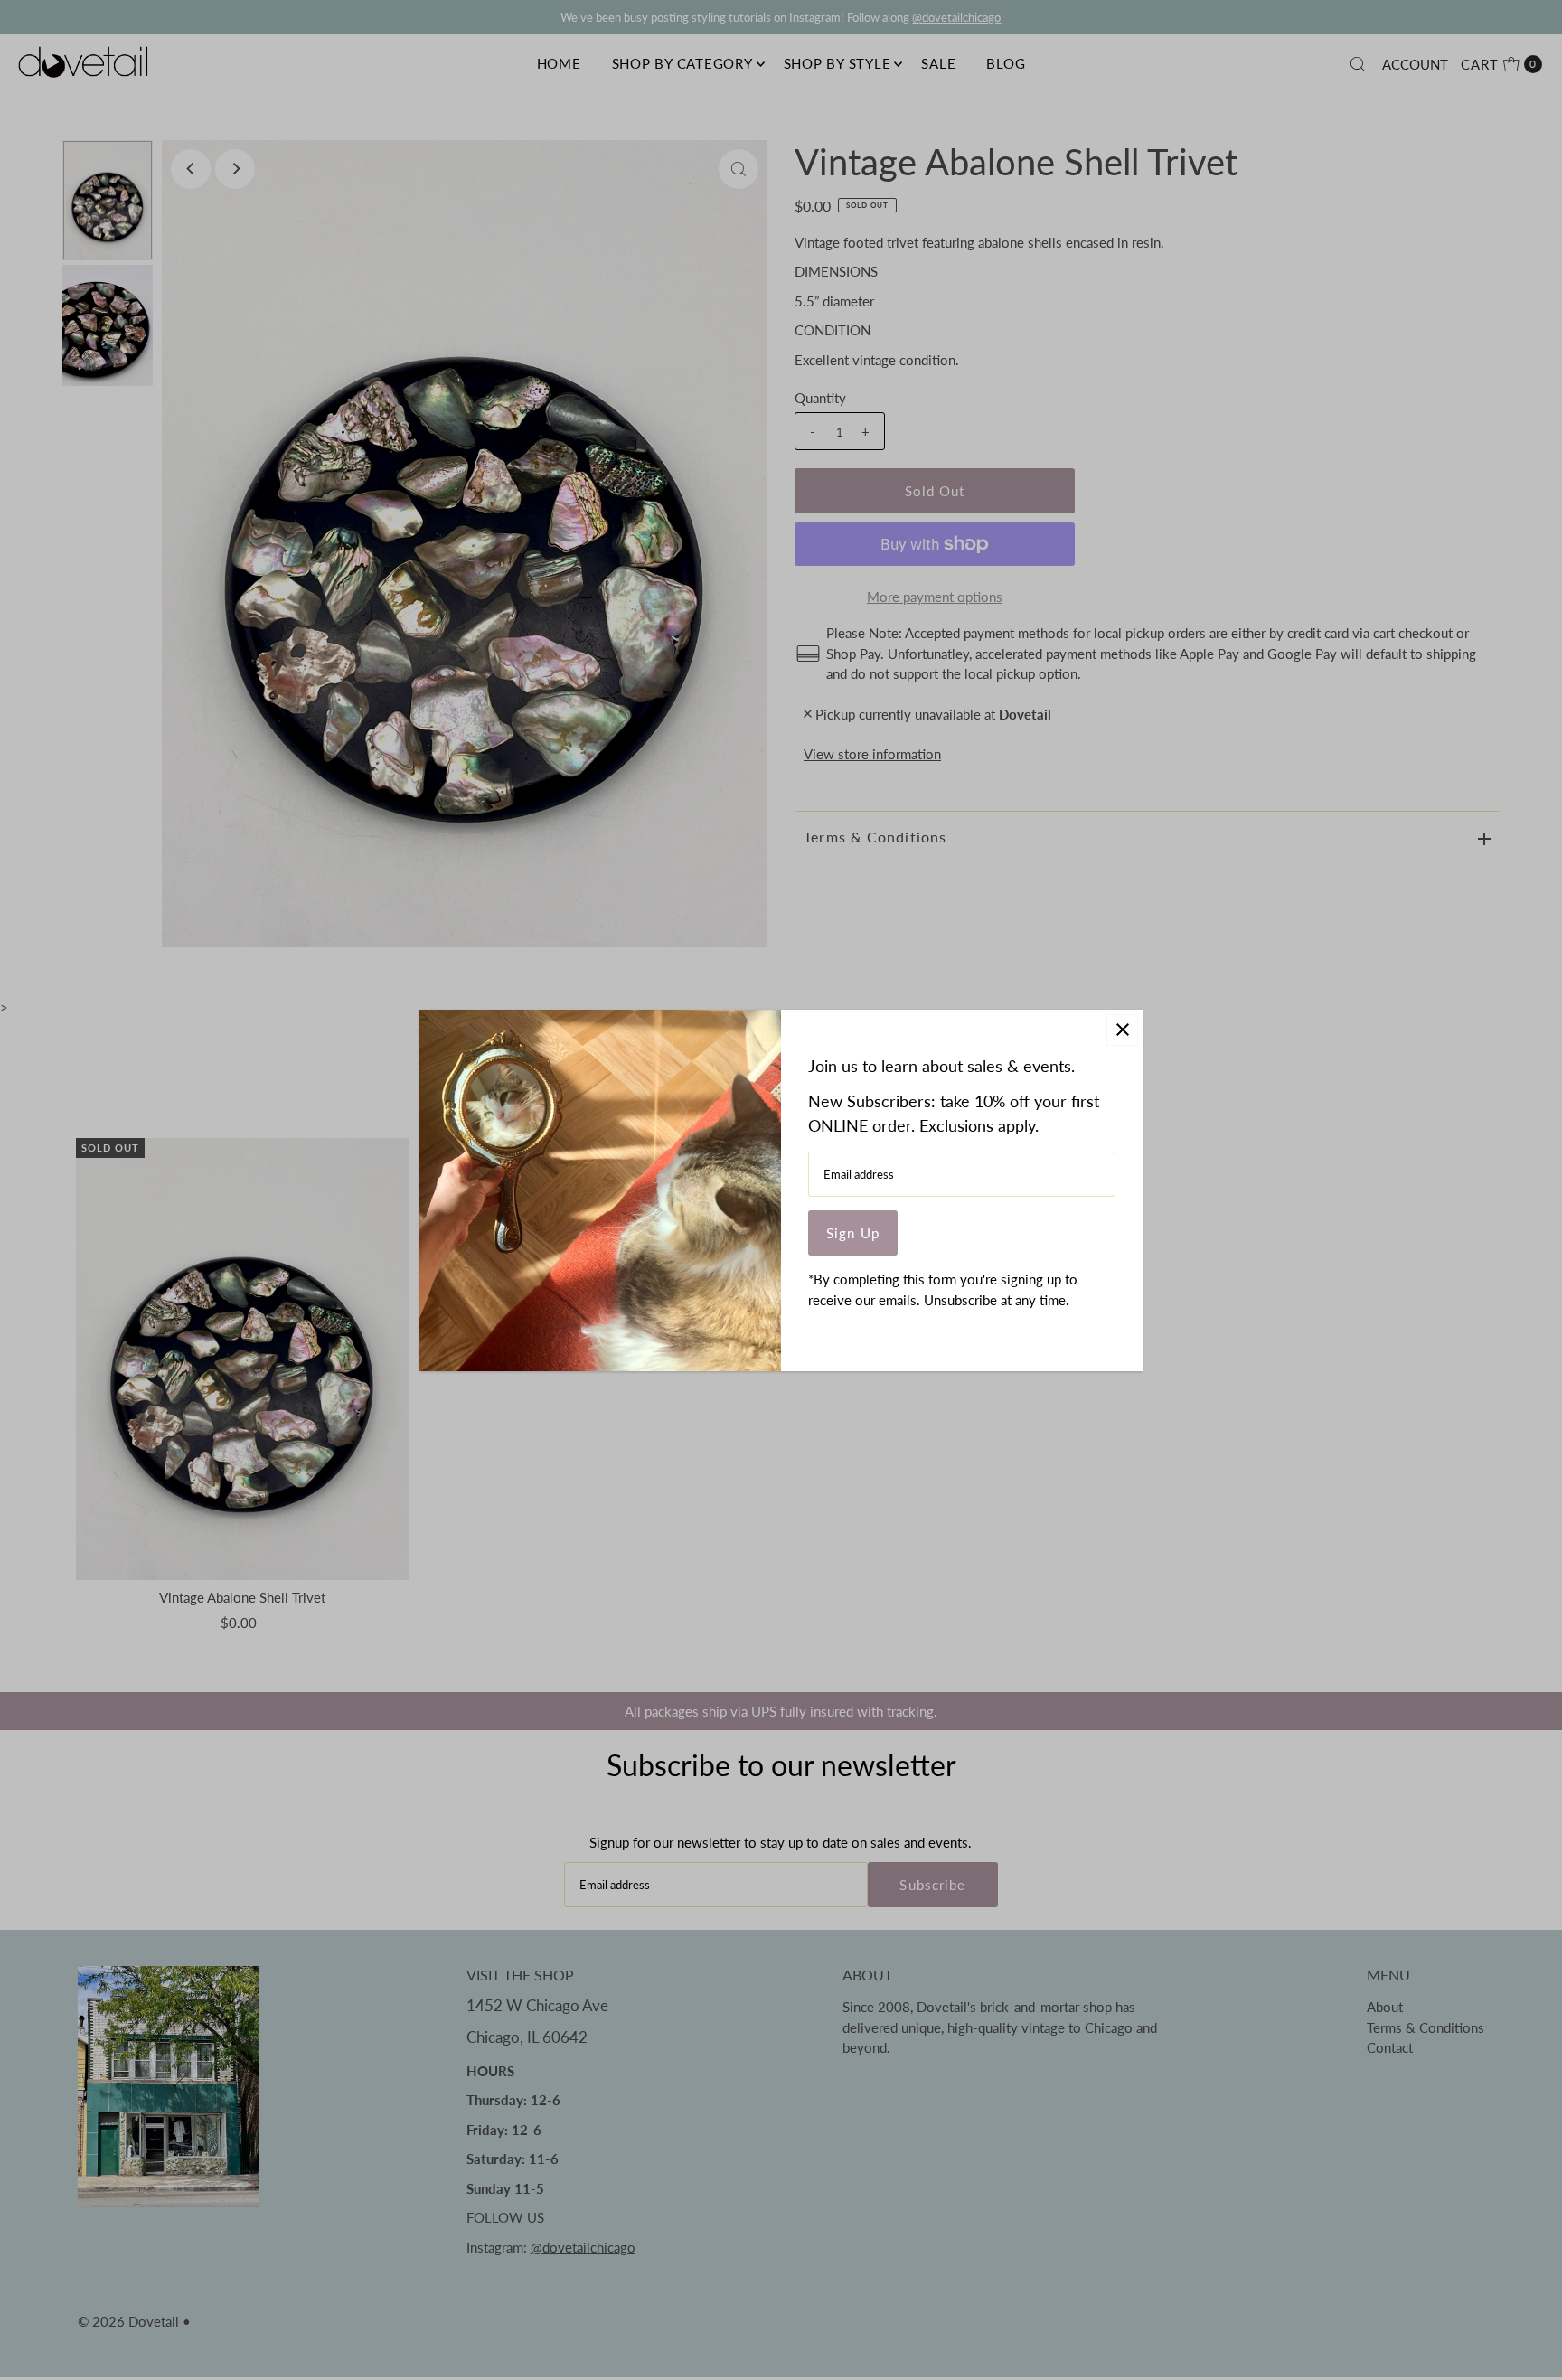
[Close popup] (1122, 1030)
